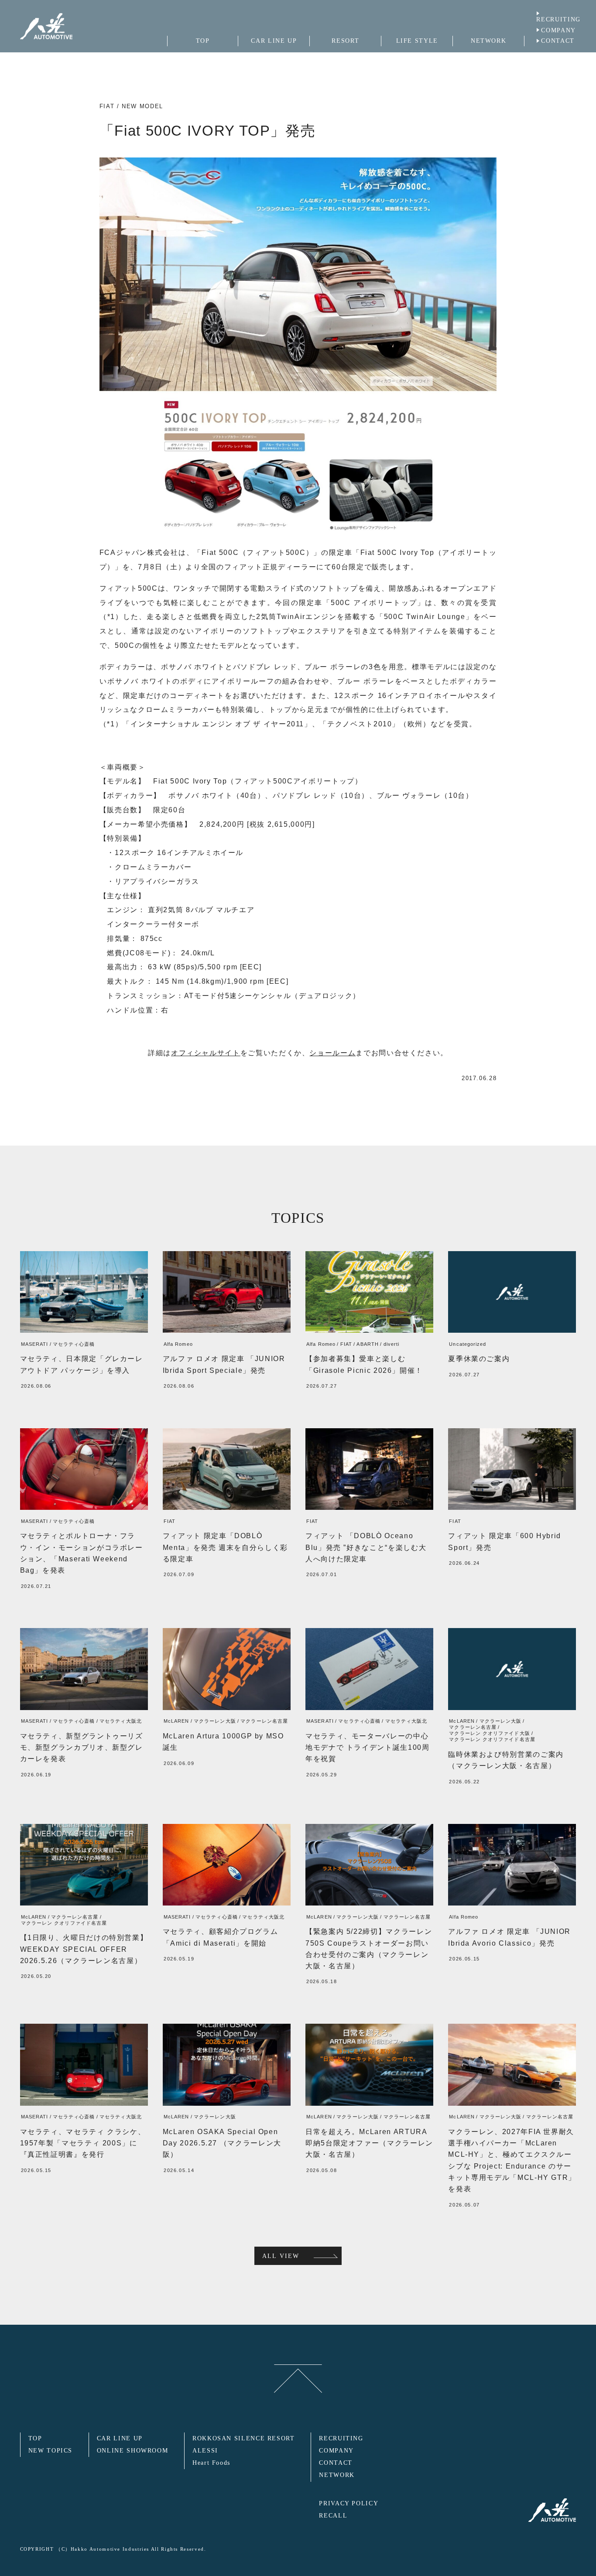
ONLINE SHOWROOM (133, 2451)
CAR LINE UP (120, 2438)
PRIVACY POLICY (349, 2503)
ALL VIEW (281, 2256)
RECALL (333, 2516)
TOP (35, 2438)
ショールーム (332, 1053)
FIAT (107, 106)
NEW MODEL (142, 106)
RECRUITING (558, 19)
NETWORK (337, 2475)
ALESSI (205, 2451)
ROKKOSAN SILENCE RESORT (244, 2438)
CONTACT (558, 41)
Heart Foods (211, 2463)
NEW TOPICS (50, 2451)
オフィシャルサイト (206, 1053)
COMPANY (558, 30)
